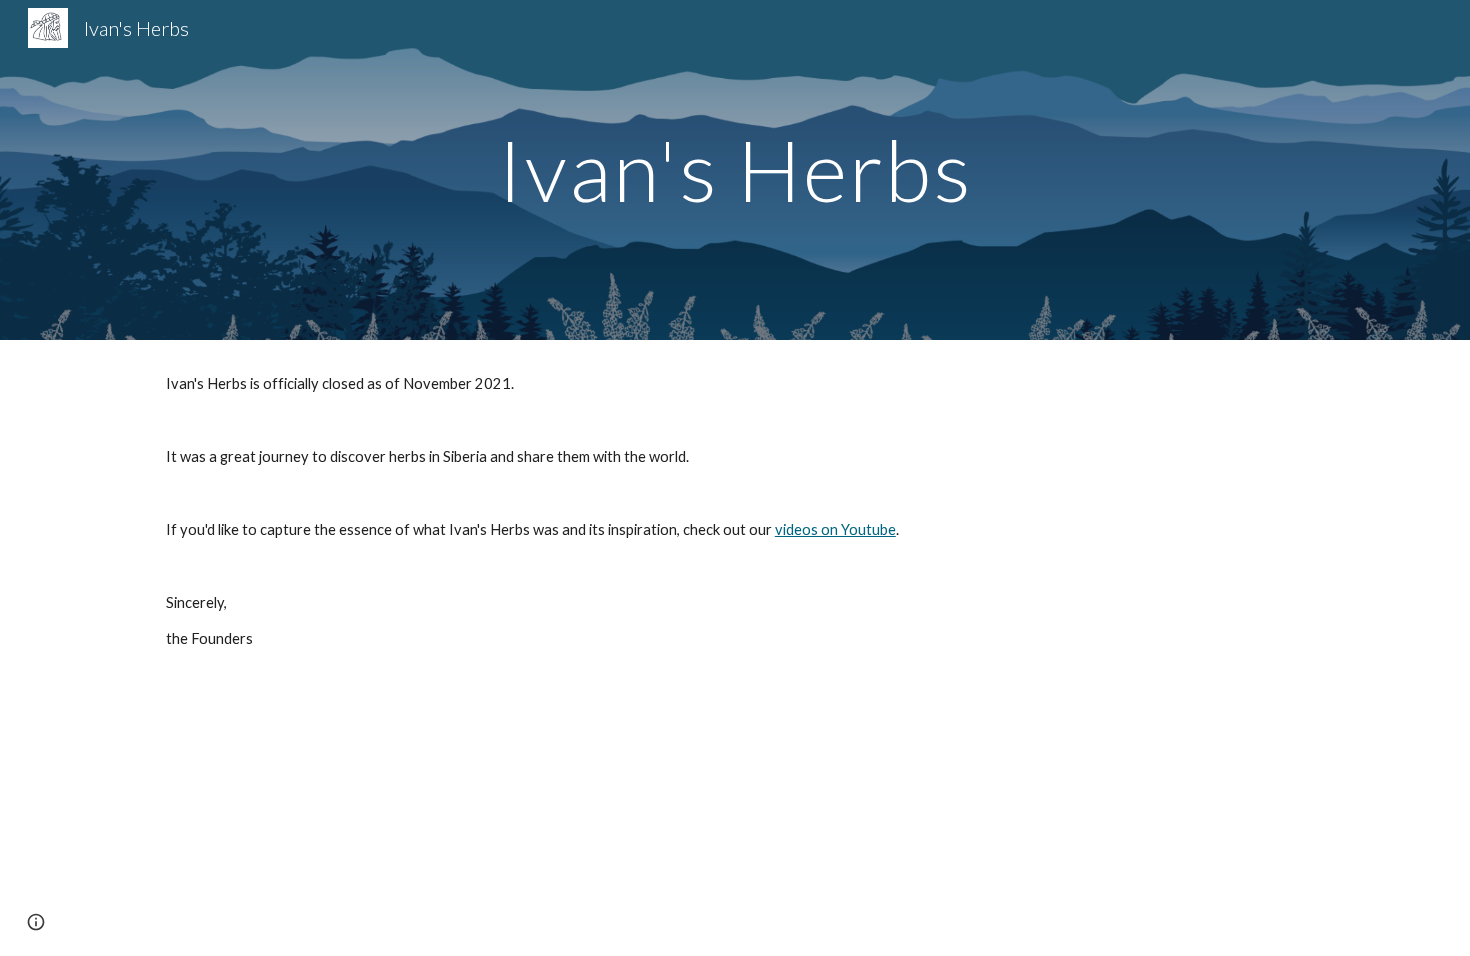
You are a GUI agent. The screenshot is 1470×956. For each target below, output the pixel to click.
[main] (735, 169)
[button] (36, 922)
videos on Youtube (835, 529)
